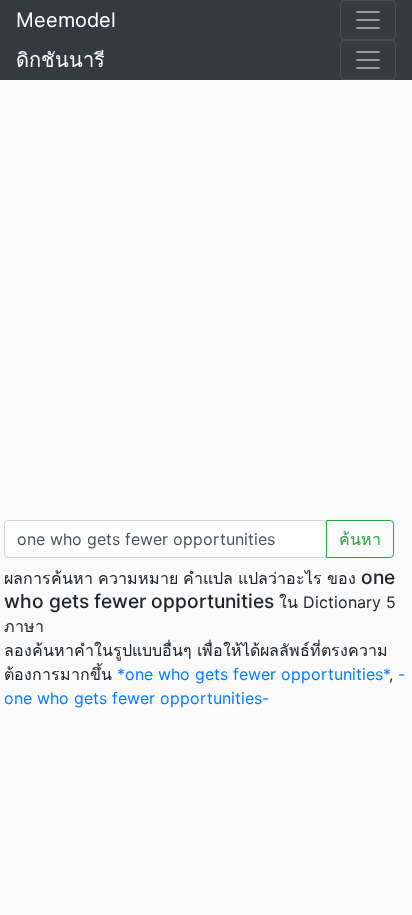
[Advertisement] (206, 296)
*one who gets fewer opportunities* (253, 674)
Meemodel (66, 20)
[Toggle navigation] (368, 20)
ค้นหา (360, 539)
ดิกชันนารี (60, 60)
